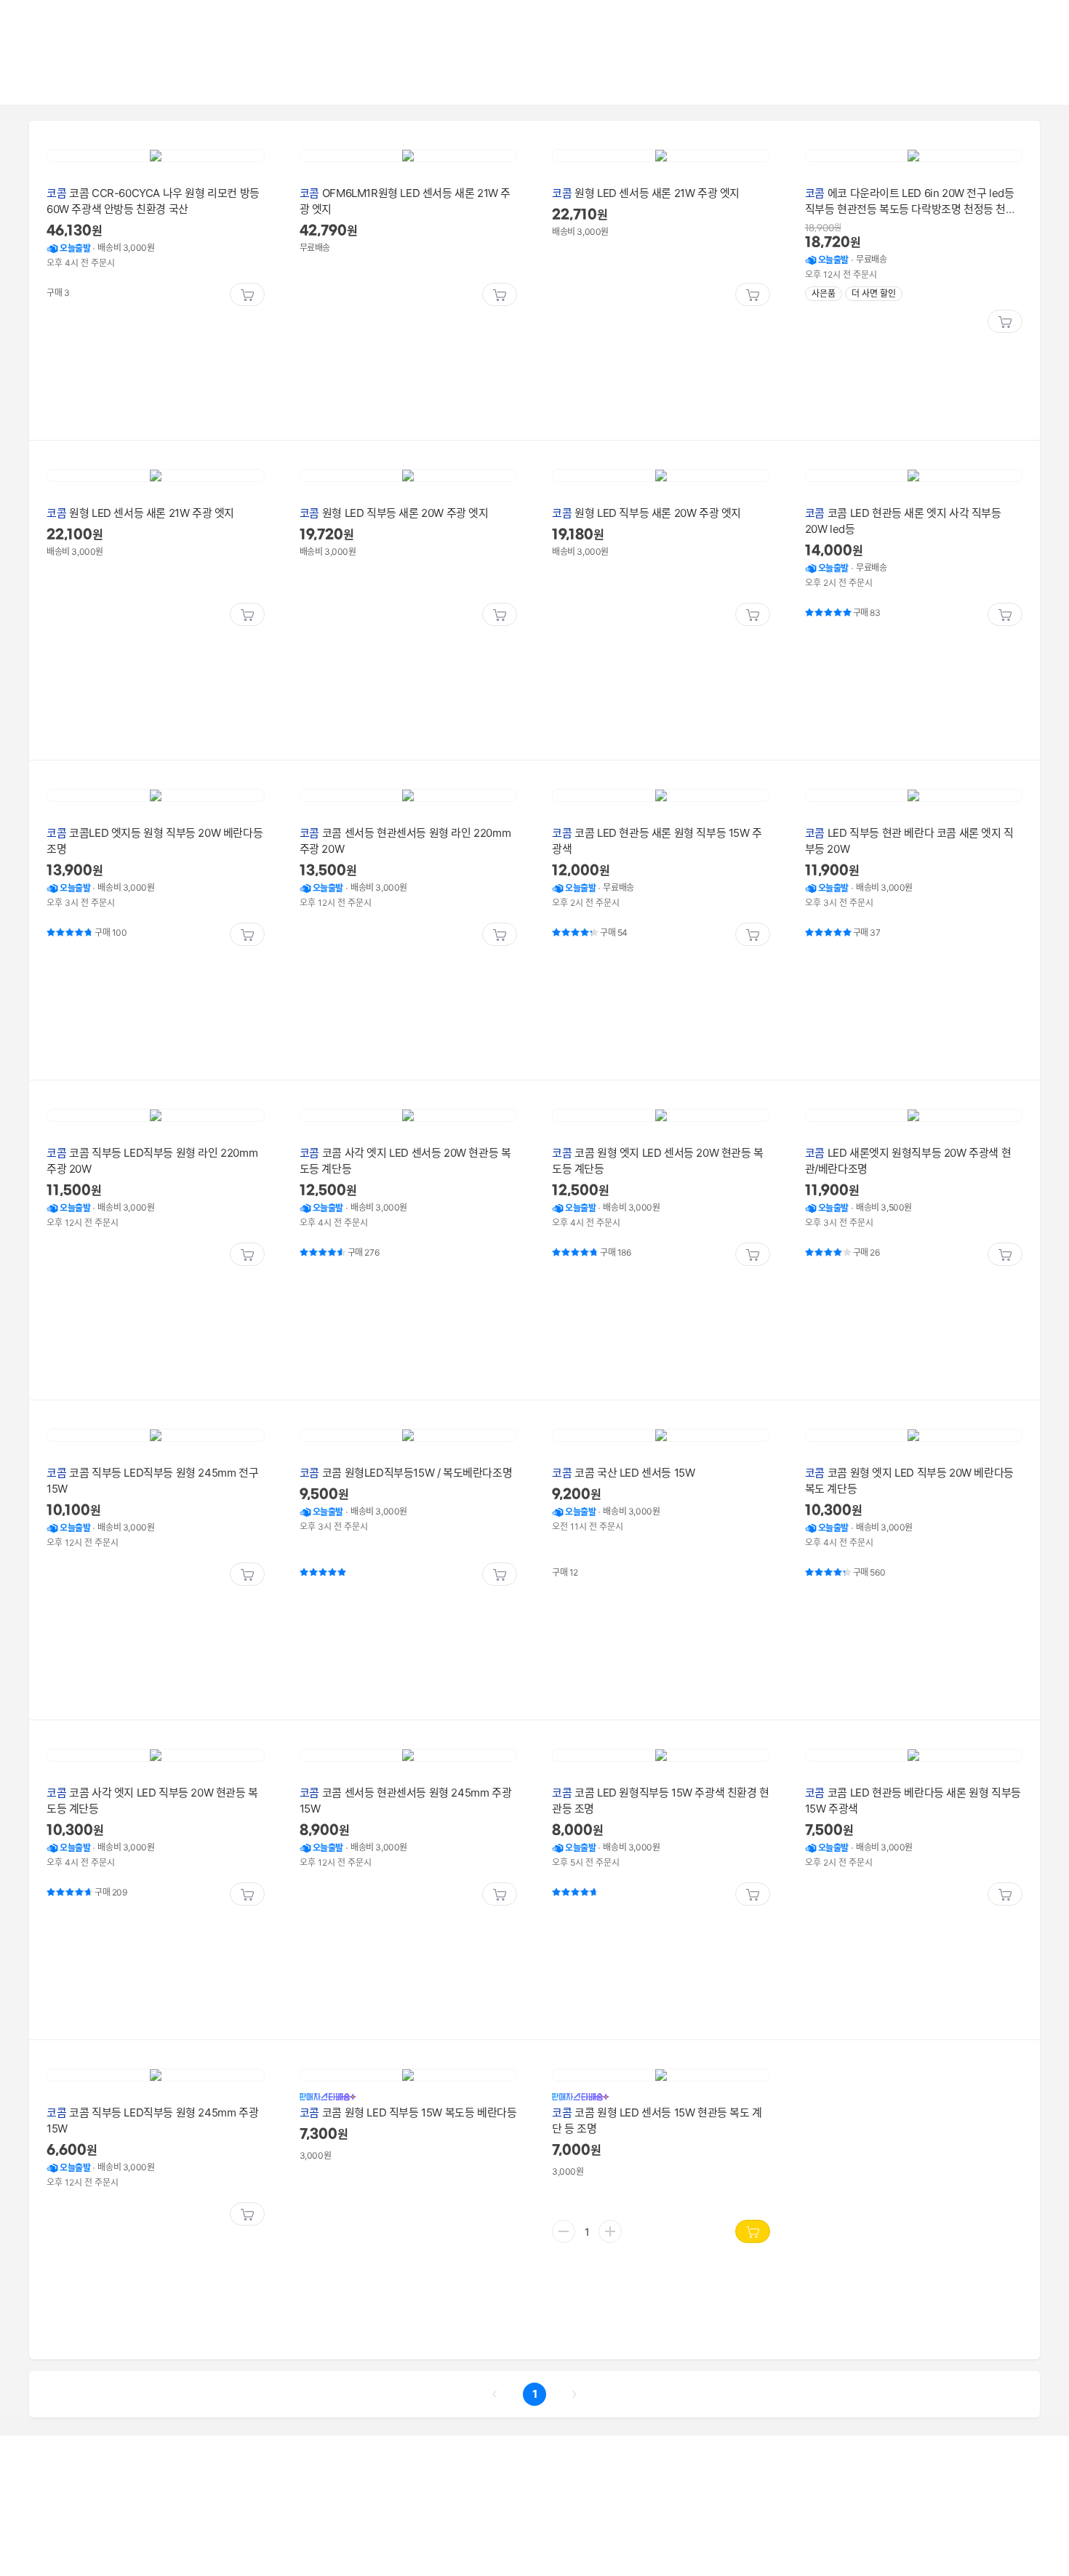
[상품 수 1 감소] (564, 2231)
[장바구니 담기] (247, 294)
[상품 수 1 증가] (610, 2231)
